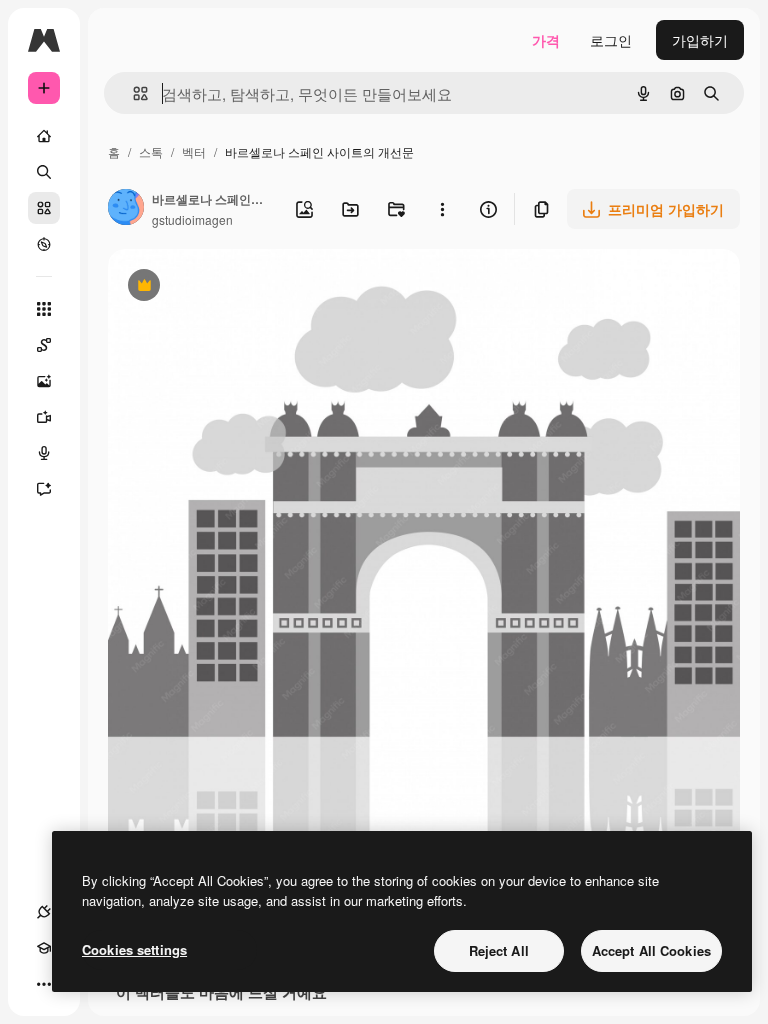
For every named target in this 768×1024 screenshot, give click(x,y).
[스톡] (44, 208)
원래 (223, 287)
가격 (546, 40)
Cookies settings (134, 949)
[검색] (44, 172)
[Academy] (44, 948)
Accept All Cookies (651, 950)
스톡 (151, 151)
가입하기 (700, 40)
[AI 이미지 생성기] (44, 381)
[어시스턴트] (44, 489)
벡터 (194, 151)
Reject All (499, 950)
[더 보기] (44, 984)
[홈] (44, 136)
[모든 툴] (44, 309)
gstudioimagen (192, 219)
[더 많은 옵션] (442, 209)
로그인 (611, 40)
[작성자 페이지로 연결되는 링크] (126, 209)
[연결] (44, 912)
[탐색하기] (44, 244)
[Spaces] (44, 345)
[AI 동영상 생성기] (44, 417)
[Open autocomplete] (132, 93)
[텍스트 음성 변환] (44, 453)
